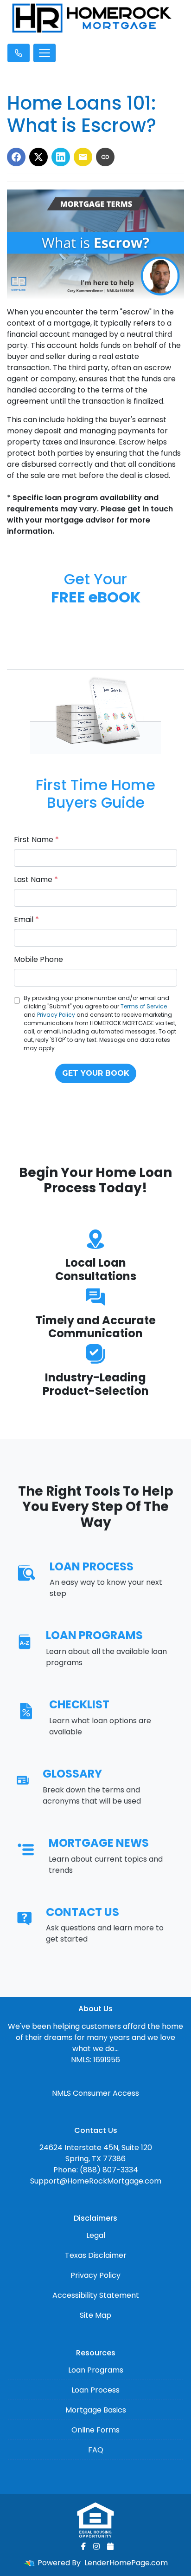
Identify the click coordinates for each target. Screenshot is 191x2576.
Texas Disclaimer (96, 2255)
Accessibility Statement (96, 2295)
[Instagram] (96, 2546)
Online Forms (95, 2430)
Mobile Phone (38, 959)
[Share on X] (38, 157)
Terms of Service (144, 1006)
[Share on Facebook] (16, 157)
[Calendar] (110, 2546)
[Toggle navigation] (45, 53)
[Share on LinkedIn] (61, 157)
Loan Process (95, 2390)
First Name (36, 840)
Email (26, 919)
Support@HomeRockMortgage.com (96, 2181)
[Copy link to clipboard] (105, 157)
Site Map (95, 2315)
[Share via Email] (83, 157)
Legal (96, 2235)
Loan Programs (96, 2370)
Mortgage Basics (96, 2410)
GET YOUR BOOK (96, 1073)
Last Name (36, 879)
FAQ (96, 2450)
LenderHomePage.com (126, 2563)
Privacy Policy (56, 1015)
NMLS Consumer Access (95, 2093)
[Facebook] (83, 2546)
